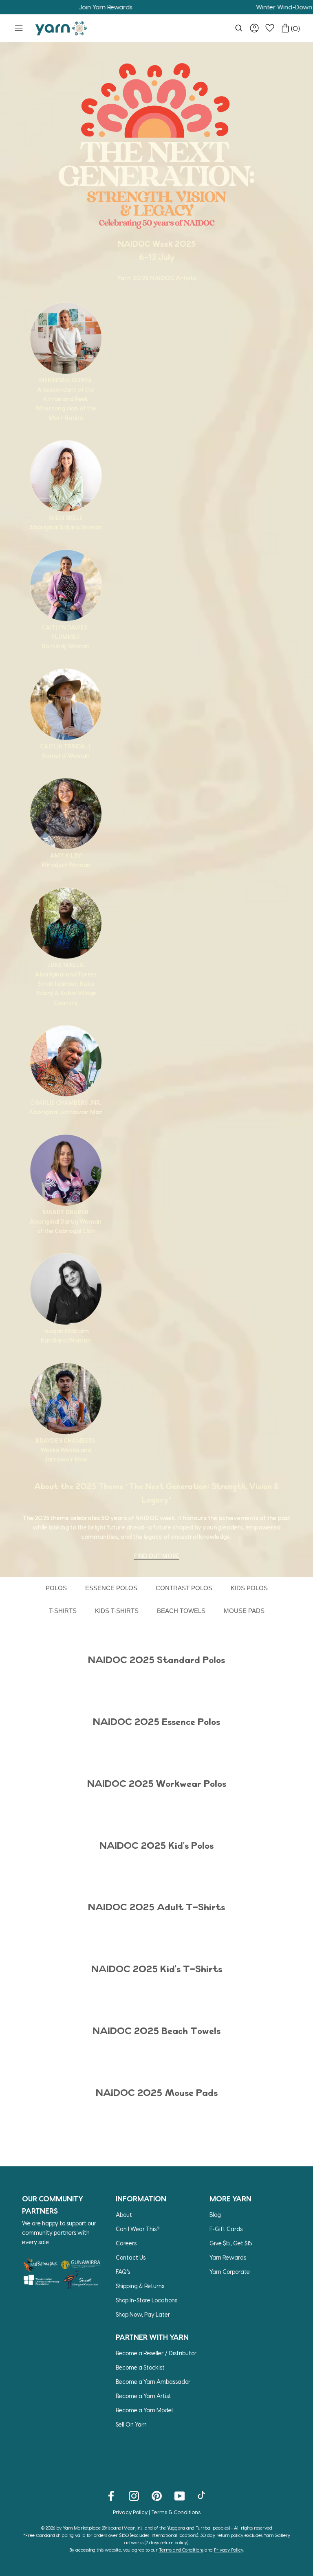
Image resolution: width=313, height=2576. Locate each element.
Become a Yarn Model (144, 2410)
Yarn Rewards (228, 2257)
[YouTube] (180, 2495)
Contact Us (131, 2257)
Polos (56, 1588)
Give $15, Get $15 (231, 2243)
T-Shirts (63, 1611)
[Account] (254, 28)
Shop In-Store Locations (147, 2300)
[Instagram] (134, 2495)
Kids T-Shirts (117, 1611)
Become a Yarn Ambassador (153, 2382)
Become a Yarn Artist (143, 2396)
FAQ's (123, 2272)
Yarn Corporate (230, 2272)
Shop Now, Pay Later (143, 2314)
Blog (215, 2215)
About (124, 2215)
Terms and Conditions (181, 2550)
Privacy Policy (130, 2512)
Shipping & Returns (140, 2286)
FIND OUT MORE (157, 1556)
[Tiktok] (202, 2495)
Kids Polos (249, 1588)
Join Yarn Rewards (71, 7)
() (295, 28)
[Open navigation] (19, 28)
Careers (126, 2243)
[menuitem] (239, 28)
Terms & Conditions (176, 2512)
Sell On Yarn (131, 2424)
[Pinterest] (157, 2495)
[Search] (239, 28)
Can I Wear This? (138, 2229)
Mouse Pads (244, 1611)
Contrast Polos (184, 1588)
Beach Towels (181, 1611)
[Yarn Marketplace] (61, 28)
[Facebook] (111, 2495)
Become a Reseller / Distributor (156, 2353)
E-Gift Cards (226, 2229)
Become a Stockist (140, 2367)
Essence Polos (111, 1588)
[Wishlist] (270, 28)
